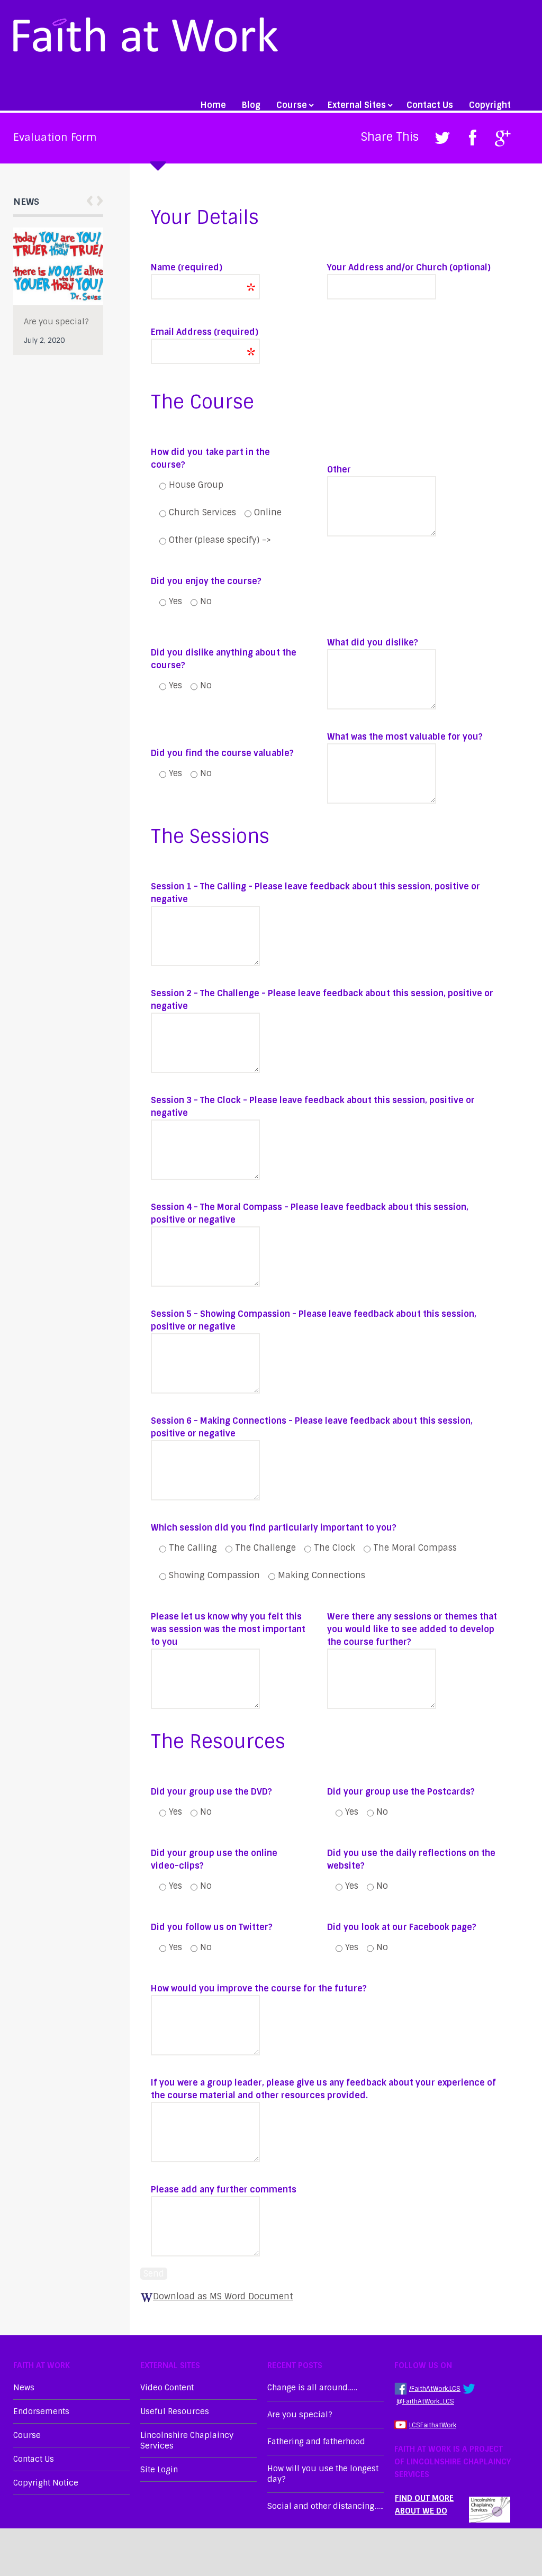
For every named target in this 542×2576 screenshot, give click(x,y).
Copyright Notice (46, 2483)
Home (213, 105)
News (24, 2388)
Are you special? (56, 322)
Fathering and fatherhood (316, 2442)
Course (292, 105)
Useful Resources (175, 2411)
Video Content (167, 2388)
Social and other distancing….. (325, 2506)
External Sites (357, 105)
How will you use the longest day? (323, 2474)
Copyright (490, 105)
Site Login (159, 2470)
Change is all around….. (312, 2388)
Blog (251, 105)
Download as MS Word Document (223, 2296)
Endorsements (41, 2411)
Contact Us (430, 105)
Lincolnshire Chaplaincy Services (187, 2441)
